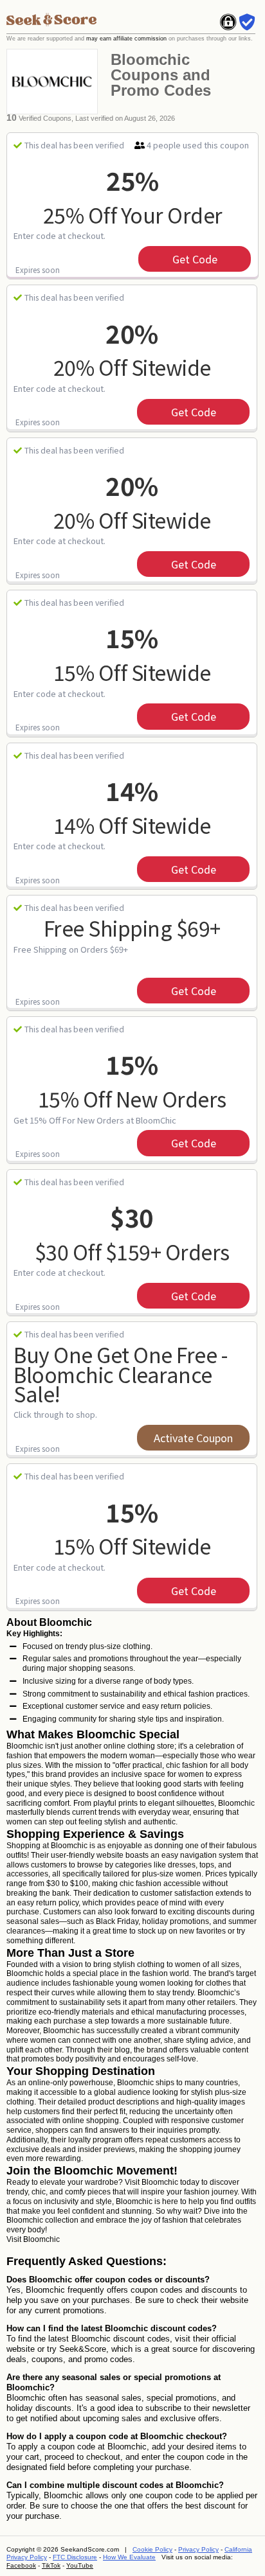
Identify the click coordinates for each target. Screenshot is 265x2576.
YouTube (80, 2565)
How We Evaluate (129, 2557)
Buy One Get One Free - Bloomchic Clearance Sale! (120, 1374)
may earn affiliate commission (126, 39)
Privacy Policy (198, 2549)
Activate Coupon (193, 1438)
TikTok (51, 2565)
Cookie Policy (152, 2549)
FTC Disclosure (75, 2557)
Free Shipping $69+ (132, 928)
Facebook (21, 2565)
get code (195, 259)
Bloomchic (41, 2239)
